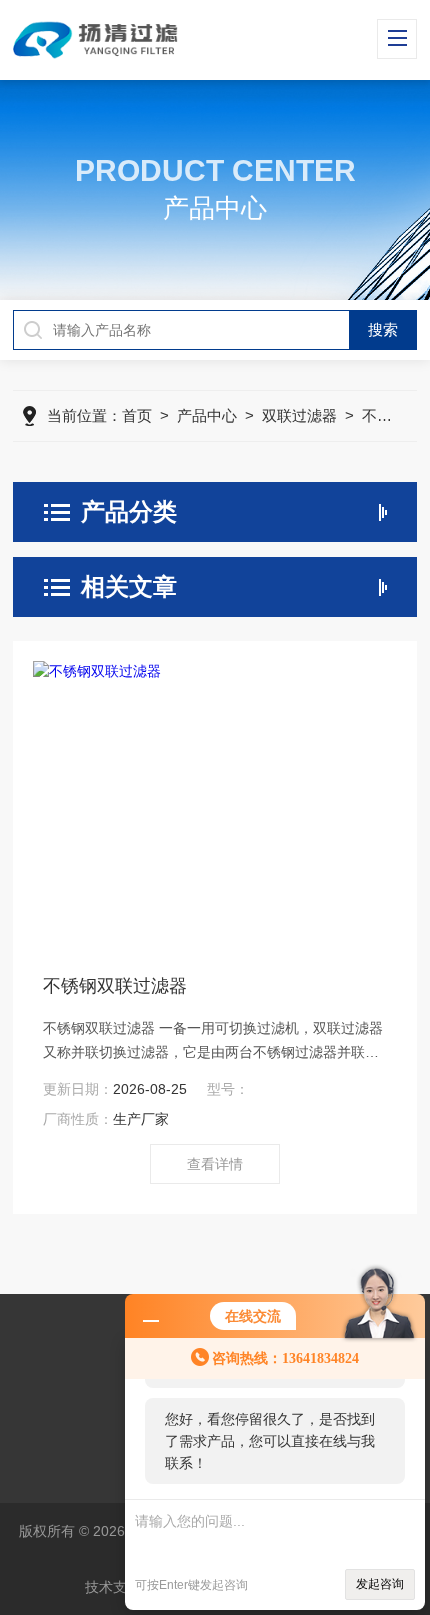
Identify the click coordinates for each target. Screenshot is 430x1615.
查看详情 (215, 1164)
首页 (137, 415)
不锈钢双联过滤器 (115, 986)
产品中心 (207, 415)
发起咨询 (380, 1584)
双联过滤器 (299, 415)
